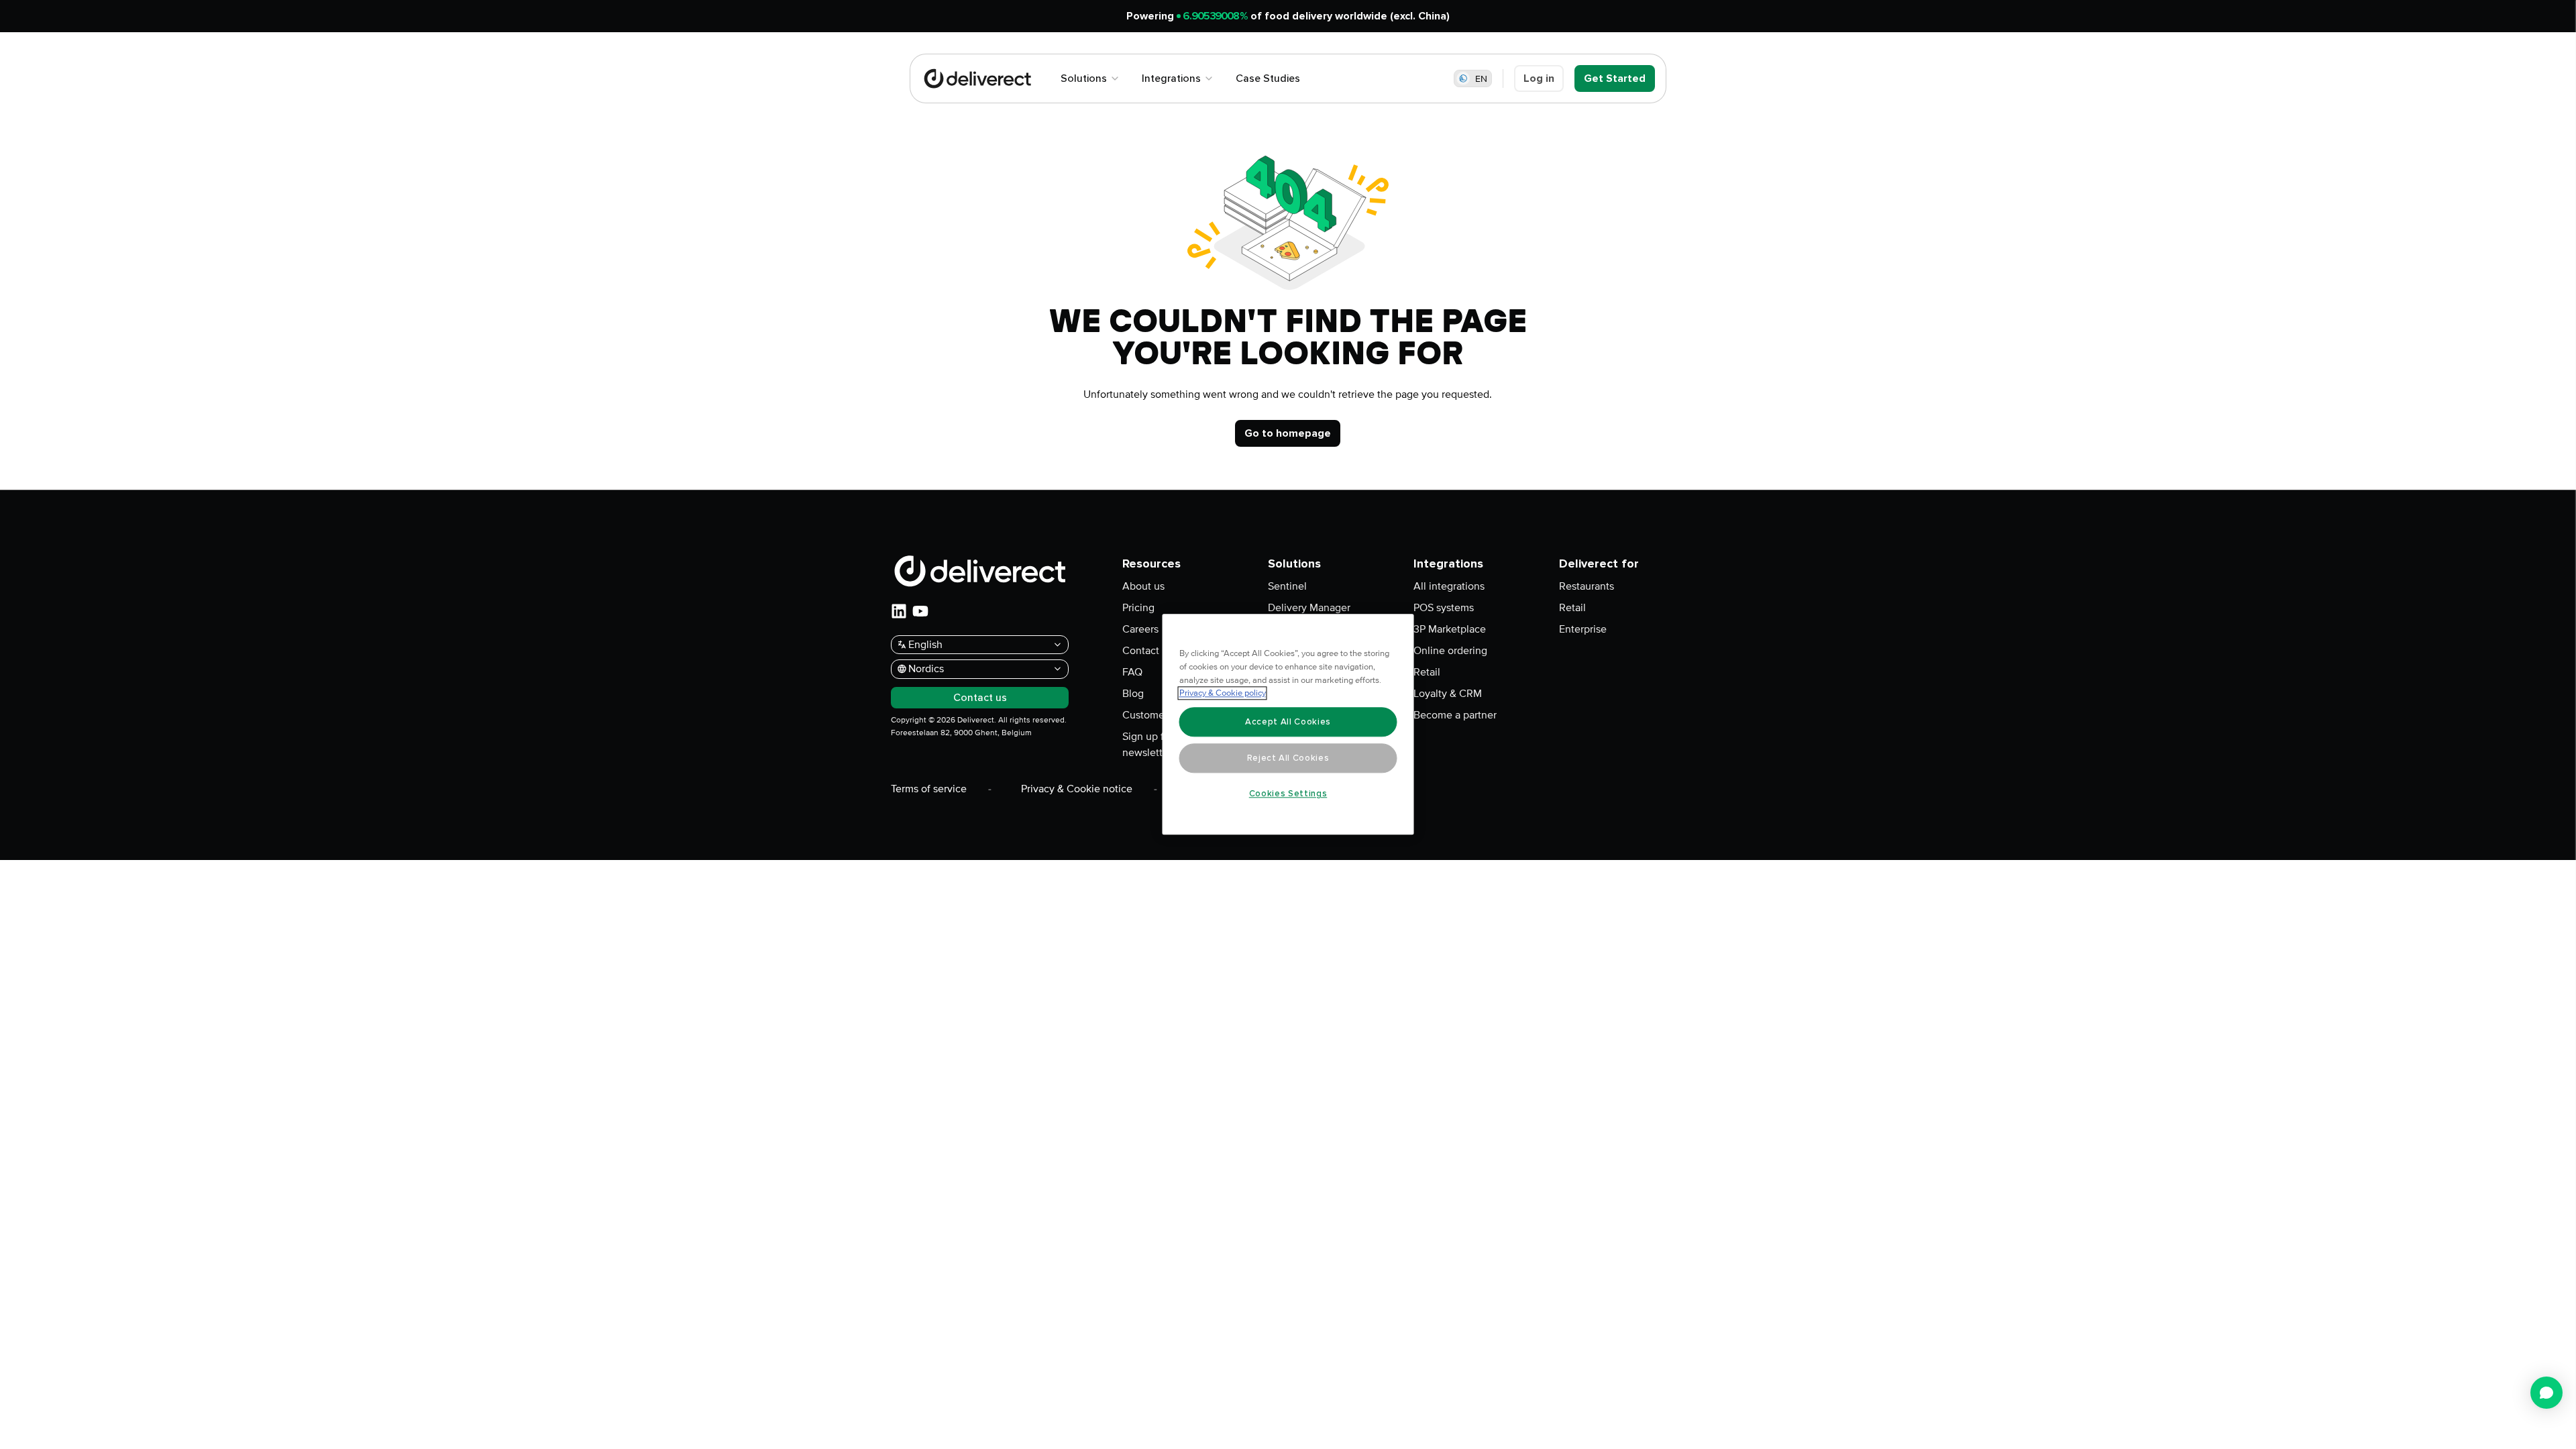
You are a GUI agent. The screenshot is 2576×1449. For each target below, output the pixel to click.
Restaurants (1587, 586)
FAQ (1132, 672)
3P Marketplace (1450, 629)
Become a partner (1455, 715)
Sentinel (1287, 586)
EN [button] (1481, 79)
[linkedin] (899, 611)
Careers (1140, 629)
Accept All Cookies (1288, 722)
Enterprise (1583, 629)
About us (1143, 586)
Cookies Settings (1288, 794)
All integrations (1449, 586)
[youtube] (920, 611)
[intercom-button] (2546, 1393)
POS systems (1444, 608)
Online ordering (1450, 651)
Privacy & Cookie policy (1223, 694)
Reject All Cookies (1288, 758)
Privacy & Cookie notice (1077, 789)
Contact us (1147, 651)
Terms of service (929, 789)
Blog (1133, 694)
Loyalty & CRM (1448, 694)
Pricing (1138, 608)
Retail (1427, 672)
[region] (1288, 725)
